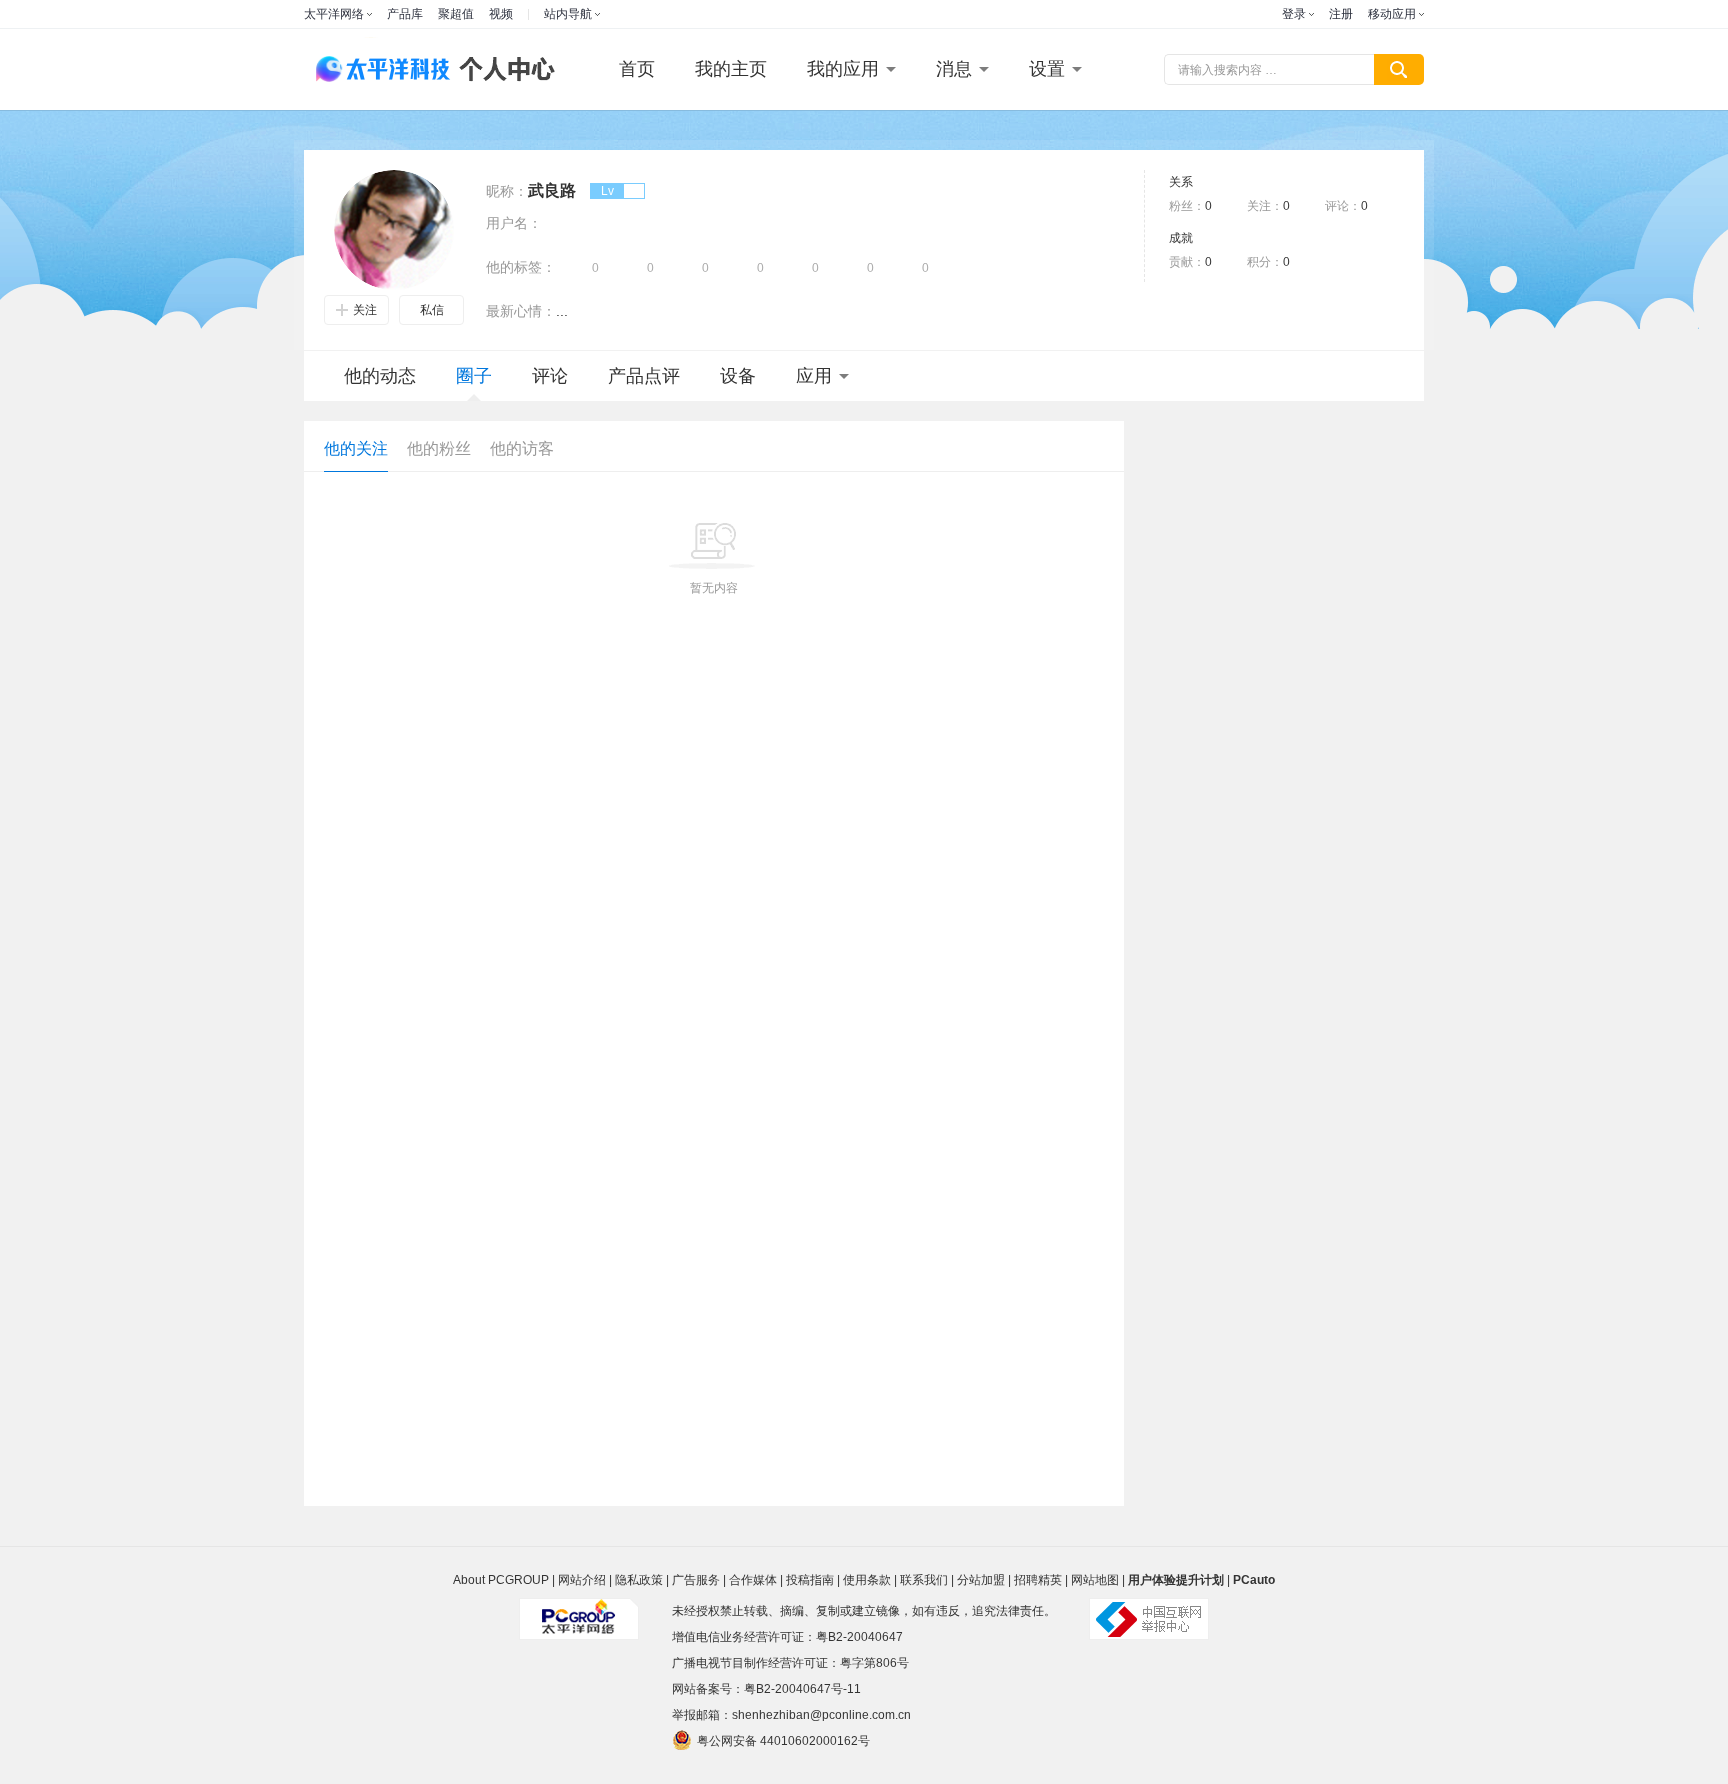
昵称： (507, 191)
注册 (1341, 14)
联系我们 (924, 1580)
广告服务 (696, 1580)
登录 (1294, 14)
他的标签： (521, 267)
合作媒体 (753, 1580)
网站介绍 (582, 1580)
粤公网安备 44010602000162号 (783, 1741)
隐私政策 (639, 1580)
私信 (432, 310)
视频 (501, 14)
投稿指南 (810, 1580)
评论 (550, 376)
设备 (738, 376)
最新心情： (521, 311)
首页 (637, 69)
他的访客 (522, 448)
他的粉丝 (439, 448)
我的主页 (731, 69)
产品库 (405, 14)
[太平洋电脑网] (374, 69)
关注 (365, 310)
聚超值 (456, 14)
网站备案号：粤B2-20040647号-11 (766, 1689)
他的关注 (356, 448)
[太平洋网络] (579, 1611)
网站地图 (1095, 1580)
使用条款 (867, 1580)
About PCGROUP (501, 1580)
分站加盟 (981, 1580)
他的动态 (380, 376)
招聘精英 (1038, 1580)
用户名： (514, 223)
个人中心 (502, 69)
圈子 (474, 376)
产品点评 (644, 376)
